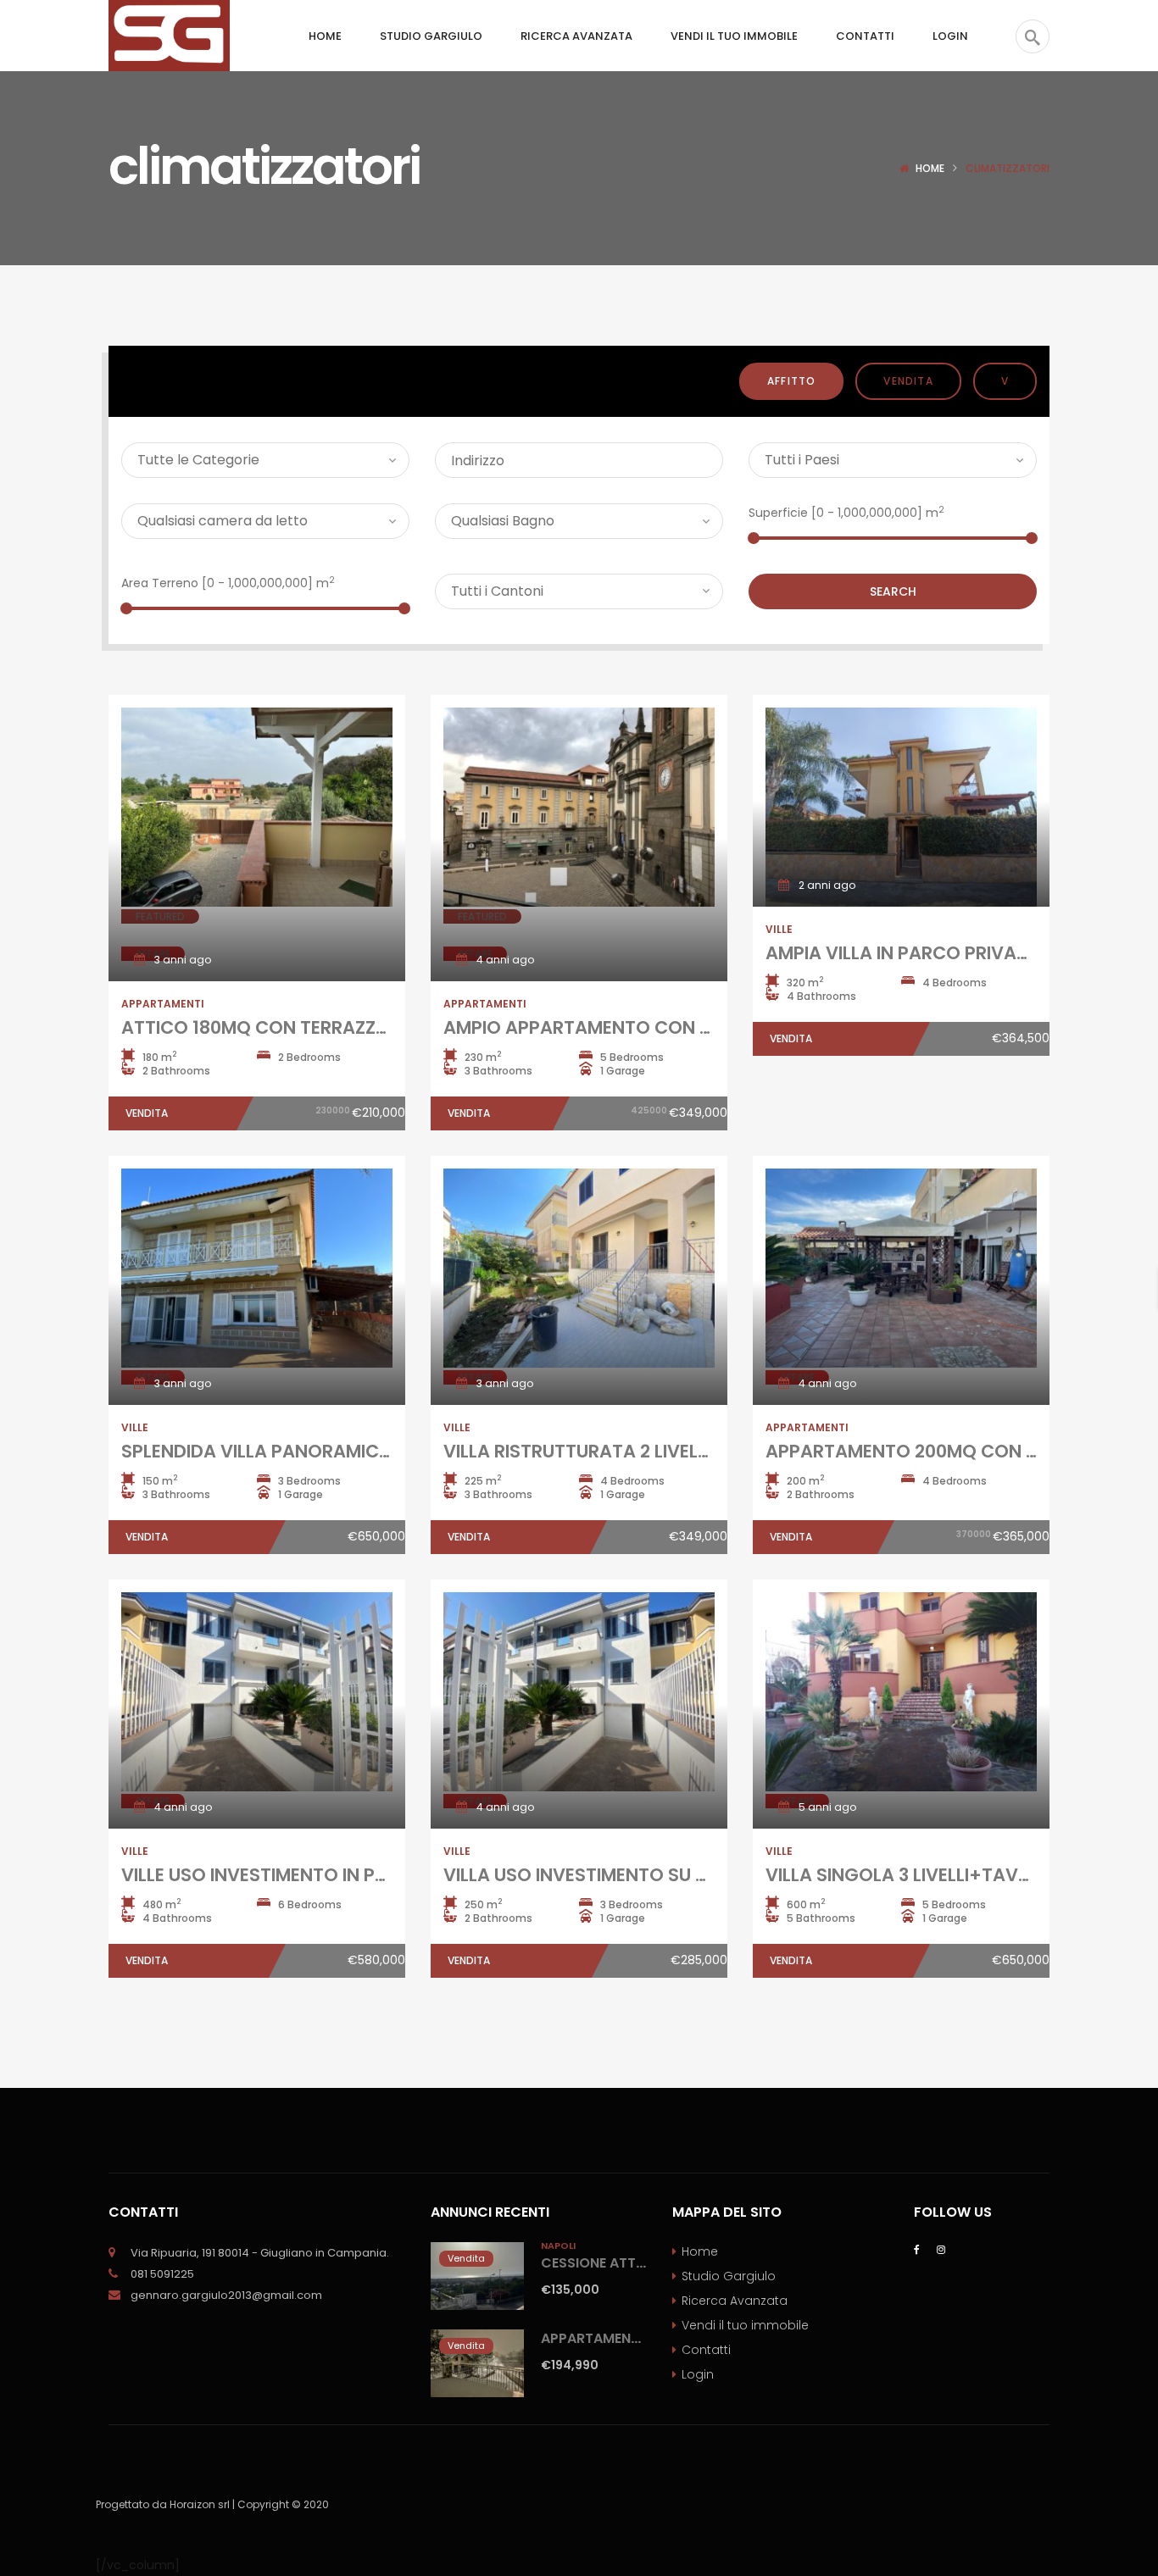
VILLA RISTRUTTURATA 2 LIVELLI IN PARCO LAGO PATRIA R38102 (714, 1451)
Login (698, 2374)
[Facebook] (917, 2248)
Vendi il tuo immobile (745, 2325)
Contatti (706, 2350)
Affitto (791, 381)
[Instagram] (941, 2248)
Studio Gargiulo (729, 2276)
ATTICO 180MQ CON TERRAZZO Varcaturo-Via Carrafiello (372, 1027)
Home (930, 168)
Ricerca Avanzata (735, 2301)
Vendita (908, 381)
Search (893, 591)
